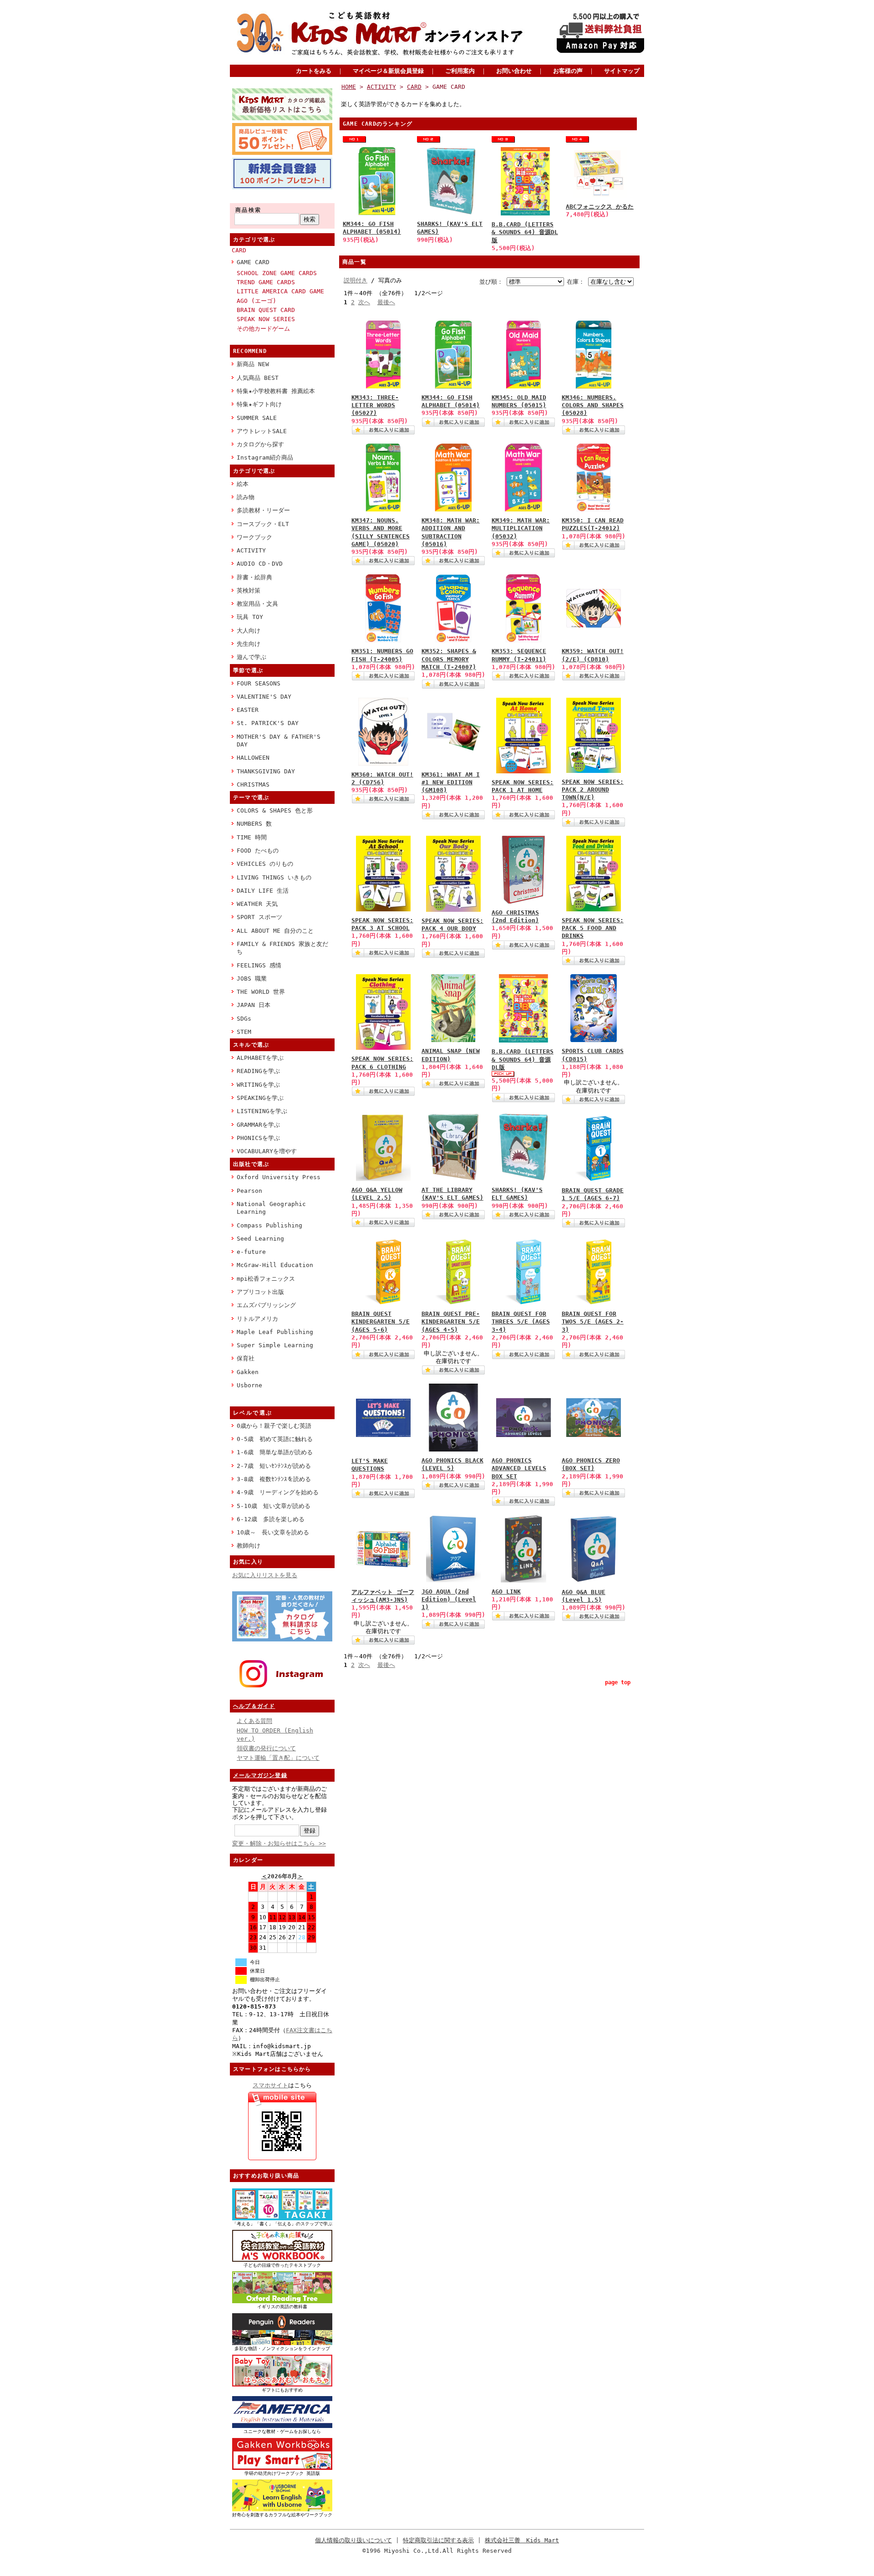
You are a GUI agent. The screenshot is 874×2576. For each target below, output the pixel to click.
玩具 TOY (250, 617)
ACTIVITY (251, 550)
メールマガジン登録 (260, 1775)
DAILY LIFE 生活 (263, 891)
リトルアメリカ (257, 1319)
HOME (349, 87)
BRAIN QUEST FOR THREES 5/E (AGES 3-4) (521, 1322)
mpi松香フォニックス (266, 1279)
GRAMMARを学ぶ (258, 1125)
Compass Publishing (269, 1225)
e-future (251, 1252)
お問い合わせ (514, 71)
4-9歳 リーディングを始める (278, 1492)
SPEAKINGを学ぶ (260, 1098)
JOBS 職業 (252, 979)
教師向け (249, 1546)
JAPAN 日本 (254, 1005)
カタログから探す (260, 444)
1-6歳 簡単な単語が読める (275, 1452)
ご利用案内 (460, 71)
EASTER (248, 710)
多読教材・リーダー (263, 510)
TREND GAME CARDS (266, 282)
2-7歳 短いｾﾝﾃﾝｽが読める (274, 1466)
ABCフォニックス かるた (600, 207)
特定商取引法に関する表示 (438, 2540)
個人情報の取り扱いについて (353, 2540)
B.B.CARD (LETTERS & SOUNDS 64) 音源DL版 (525, 232)
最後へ (386, 302)
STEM (244, 1032)
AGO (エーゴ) (257, 301)
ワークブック (254, 537)
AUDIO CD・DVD (260, 564)
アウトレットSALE (262, 431)
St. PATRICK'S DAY (268, 723)
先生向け (249, 644)
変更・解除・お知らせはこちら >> (279, 1843)
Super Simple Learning (275, 1345)
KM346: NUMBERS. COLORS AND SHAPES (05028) (593, 405)
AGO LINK (506, 1592)
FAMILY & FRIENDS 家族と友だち (282, 948)
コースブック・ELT (263, 524)
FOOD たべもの (258, 851)
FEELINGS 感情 (259, 965)
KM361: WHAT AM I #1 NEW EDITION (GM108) (451, 782)
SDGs (244, 1019)
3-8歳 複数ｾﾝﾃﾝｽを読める (274, 1479)
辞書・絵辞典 (254, 577)
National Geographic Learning (271, 1208)
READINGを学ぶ (258, 1071)
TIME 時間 (252, 837)
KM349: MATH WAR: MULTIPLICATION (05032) (521, 528)
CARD (239, 250)
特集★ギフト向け (259, 404)
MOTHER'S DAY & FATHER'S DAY (279, 741)
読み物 (246, 497)
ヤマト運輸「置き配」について (278, 1758)
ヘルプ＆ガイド (254, 1706)
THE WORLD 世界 (261, 992)
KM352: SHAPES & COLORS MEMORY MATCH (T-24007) (449, 659)
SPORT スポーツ (259, 917)
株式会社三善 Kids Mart (522, 2540)
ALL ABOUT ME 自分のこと (275, 931)
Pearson (249, 1191)
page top (618, 1682)
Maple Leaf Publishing (275, 1332)
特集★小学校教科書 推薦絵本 (276, 391)
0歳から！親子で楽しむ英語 (274, 1426)
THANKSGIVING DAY (266, 771)
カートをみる (314, 71)
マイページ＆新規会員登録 (388, 71)
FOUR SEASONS (259, 683)
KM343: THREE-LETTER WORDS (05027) (375, 405)
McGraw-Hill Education (275, 1265)
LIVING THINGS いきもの (274, 877)
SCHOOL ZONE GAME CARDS (277, 273)
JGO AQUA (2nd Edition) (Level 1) (449, 1600)
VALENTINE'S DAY (264, 697)
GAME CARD (253, 262)
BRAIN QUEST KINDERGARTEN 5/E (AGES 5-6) (381, 1322)
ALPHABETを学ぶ (260, 1058)
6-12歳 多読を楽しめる (271, 1519)
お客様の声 (568, 71)
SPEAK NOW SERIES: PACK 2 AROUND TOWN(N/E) (593, 790)
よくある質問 (254, 1721)
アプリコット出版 (260, 1292)
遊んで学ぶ (252, 657)
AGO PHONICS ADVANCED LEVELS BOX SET (519, 1468)
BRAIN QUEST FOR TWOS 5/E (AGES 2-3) (593, 1322)
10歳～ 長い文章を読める (273, 1532)
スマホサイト (270, 2085)
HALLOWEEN (253, 758)
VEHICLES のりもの (265, 864)
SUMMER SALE (257, 418)
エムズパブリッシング (266, 1305)
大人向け (249, 631)
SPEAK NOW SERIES (266, 319)
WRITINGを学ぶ (258, 1085)
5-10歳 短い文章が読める (274, 1506)
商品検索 (249, 210)
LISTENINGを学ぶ (262, 1111)
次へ (364, 302)
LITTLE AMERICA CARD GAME (280, 291)
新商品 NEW (253, 364)
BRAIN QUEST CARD (266, 310)
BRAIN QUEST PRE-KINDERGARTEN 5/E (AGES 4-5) (451, 1322)
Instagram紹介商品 (265, 457)
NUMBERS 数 (254, 824)
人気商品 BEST (258, 378)
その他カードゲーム (263, 329)
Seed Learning (260, 1239)
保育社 (246, 1358)
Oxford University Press (279, 1177)
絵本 (243, 484)
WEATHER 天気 (257, 904)
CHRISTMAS (253, 785)
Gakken (248, 1372)
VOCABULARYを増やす (267, 1151)
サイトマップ (622, 71)
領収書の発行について (266, 1748)
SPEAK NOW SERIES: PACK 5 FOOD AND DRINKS (593, 928)
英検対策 (249, 590)
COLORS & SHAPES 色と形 (275, 810)
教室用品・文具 (257, 604)
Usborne (249, 1385)
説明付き (356, 280)
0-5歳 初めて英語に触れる (275, 1439)
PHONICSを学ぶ (258, 1138)
